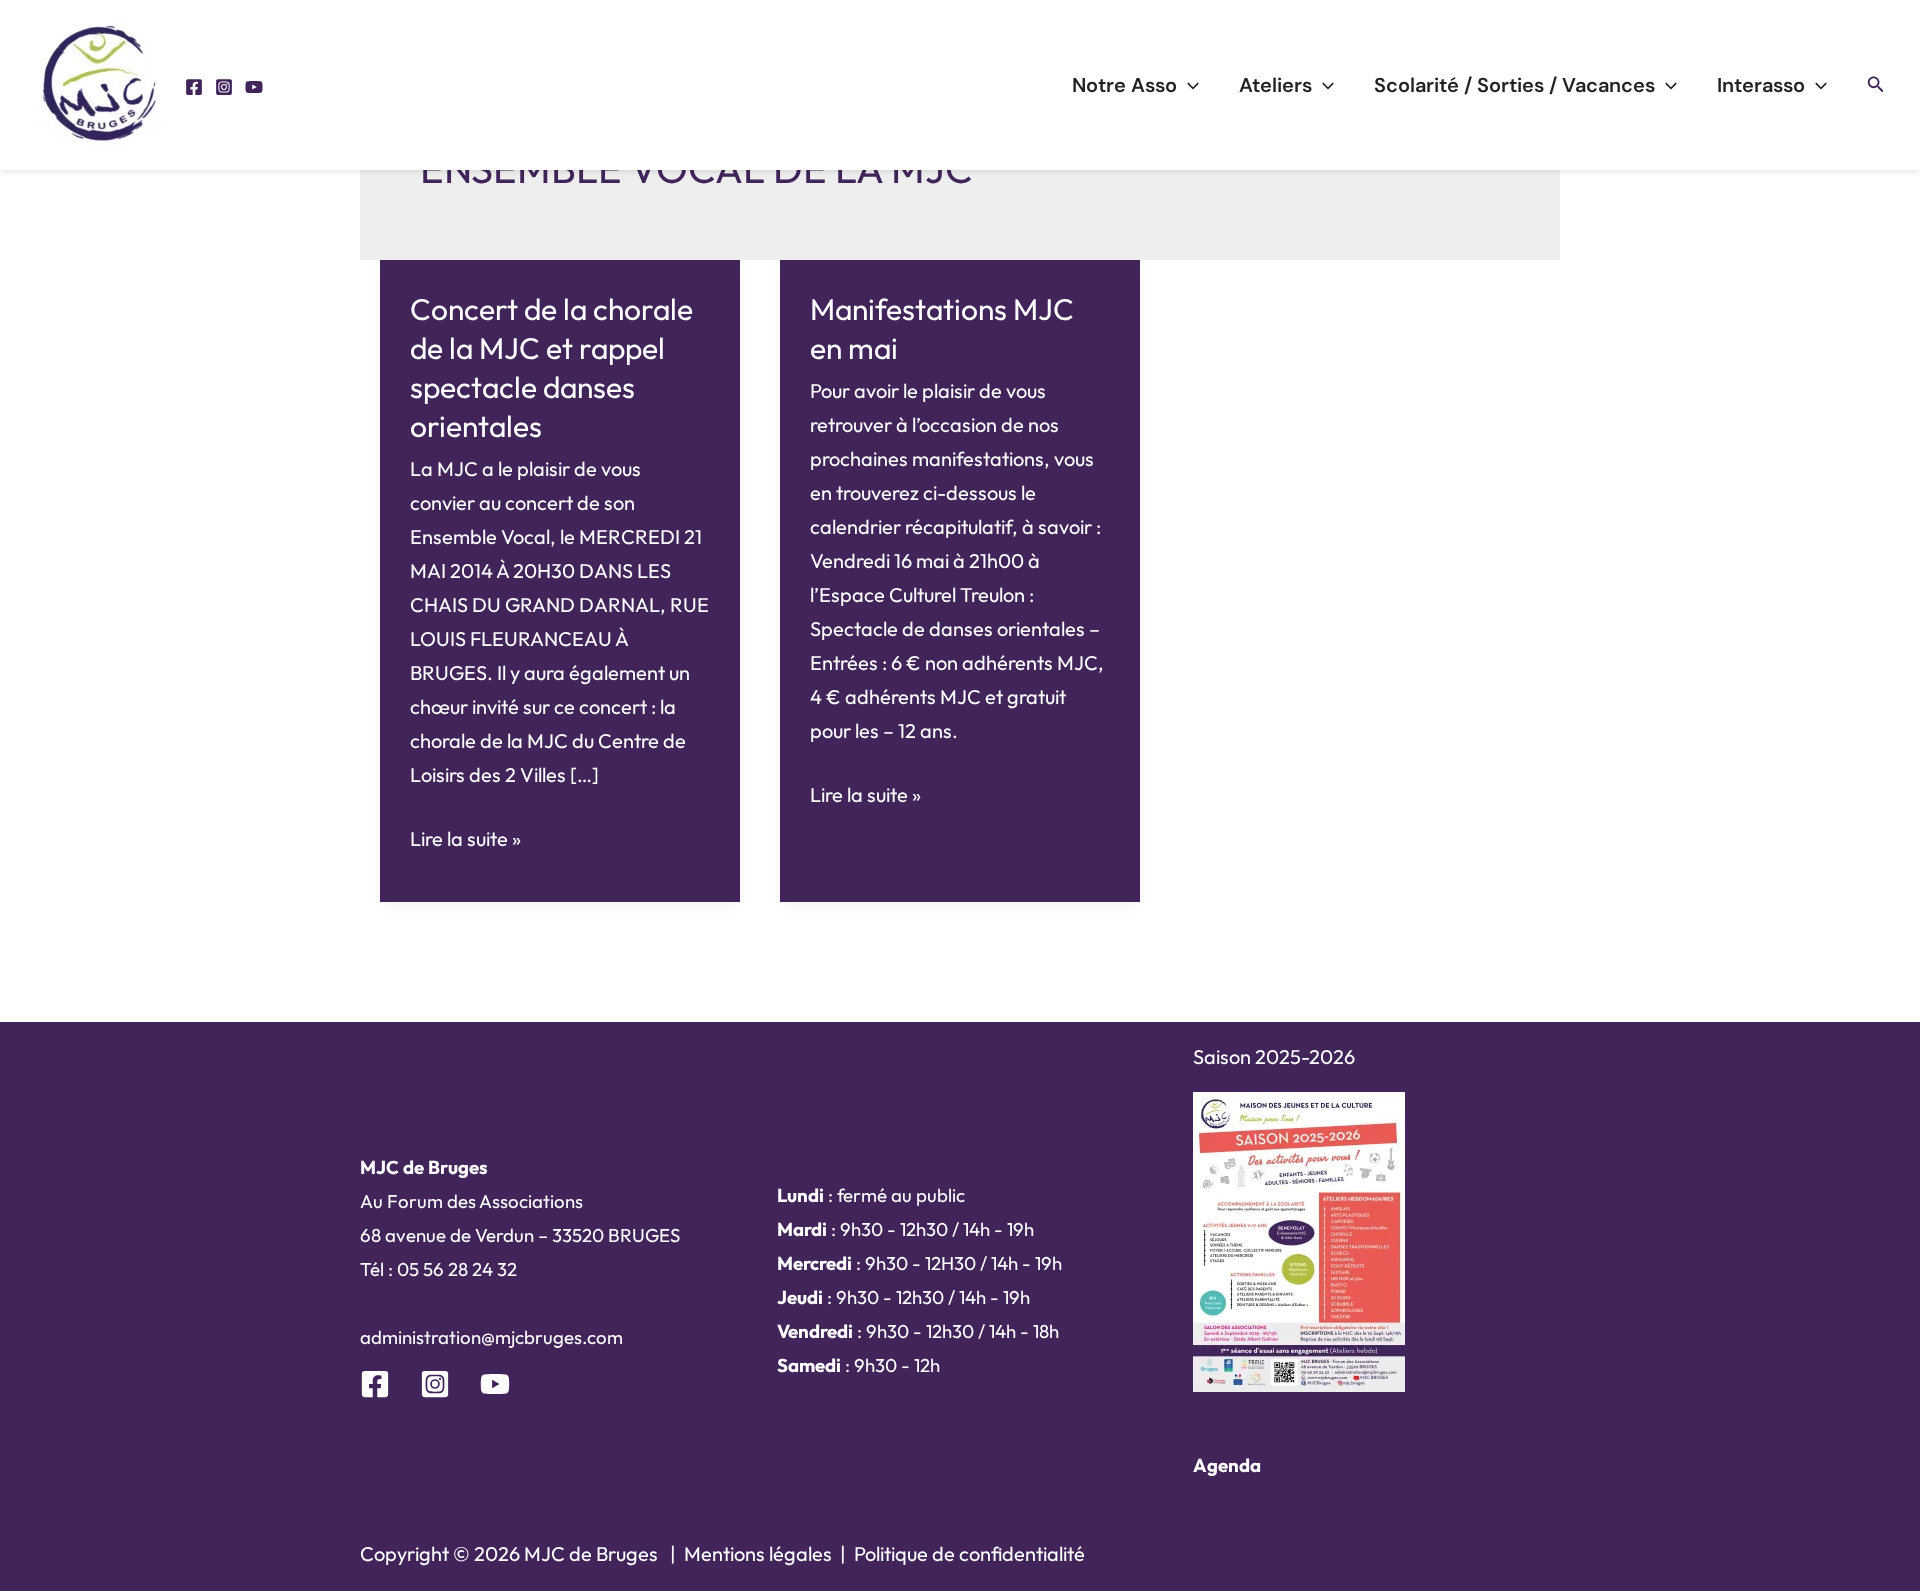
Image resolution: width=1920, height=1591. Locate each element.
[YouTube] (254, 87)
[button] (1876, 85)
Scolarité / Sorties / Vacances (1514, 85)
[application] (1188, 85)
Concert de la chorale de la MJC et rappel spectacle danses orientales (551, 367)
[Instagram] (224, 87)
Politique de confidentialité (969, 1553)
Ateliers (1275, 85)
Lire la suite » (465, 840)
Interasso (1761, 85)
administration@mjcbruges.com (491, 1337)
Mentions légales (758, 1553)
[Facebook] (194, 87)
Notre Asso (1124, 85)
